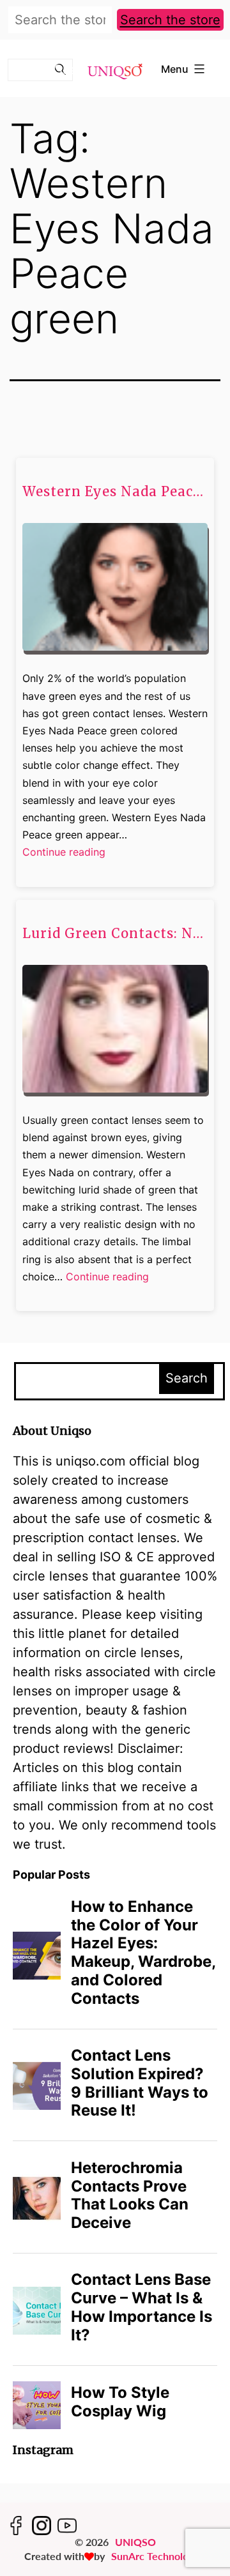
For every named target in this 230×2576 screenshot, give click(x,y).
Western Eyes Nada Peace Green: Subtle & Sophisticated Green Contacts (115, 492)
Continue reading (64, 853)
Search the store (170, 20)
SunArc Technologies (159, 2556)
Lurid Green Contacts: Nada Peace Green (115, 934)
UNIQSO (135, 2542)
